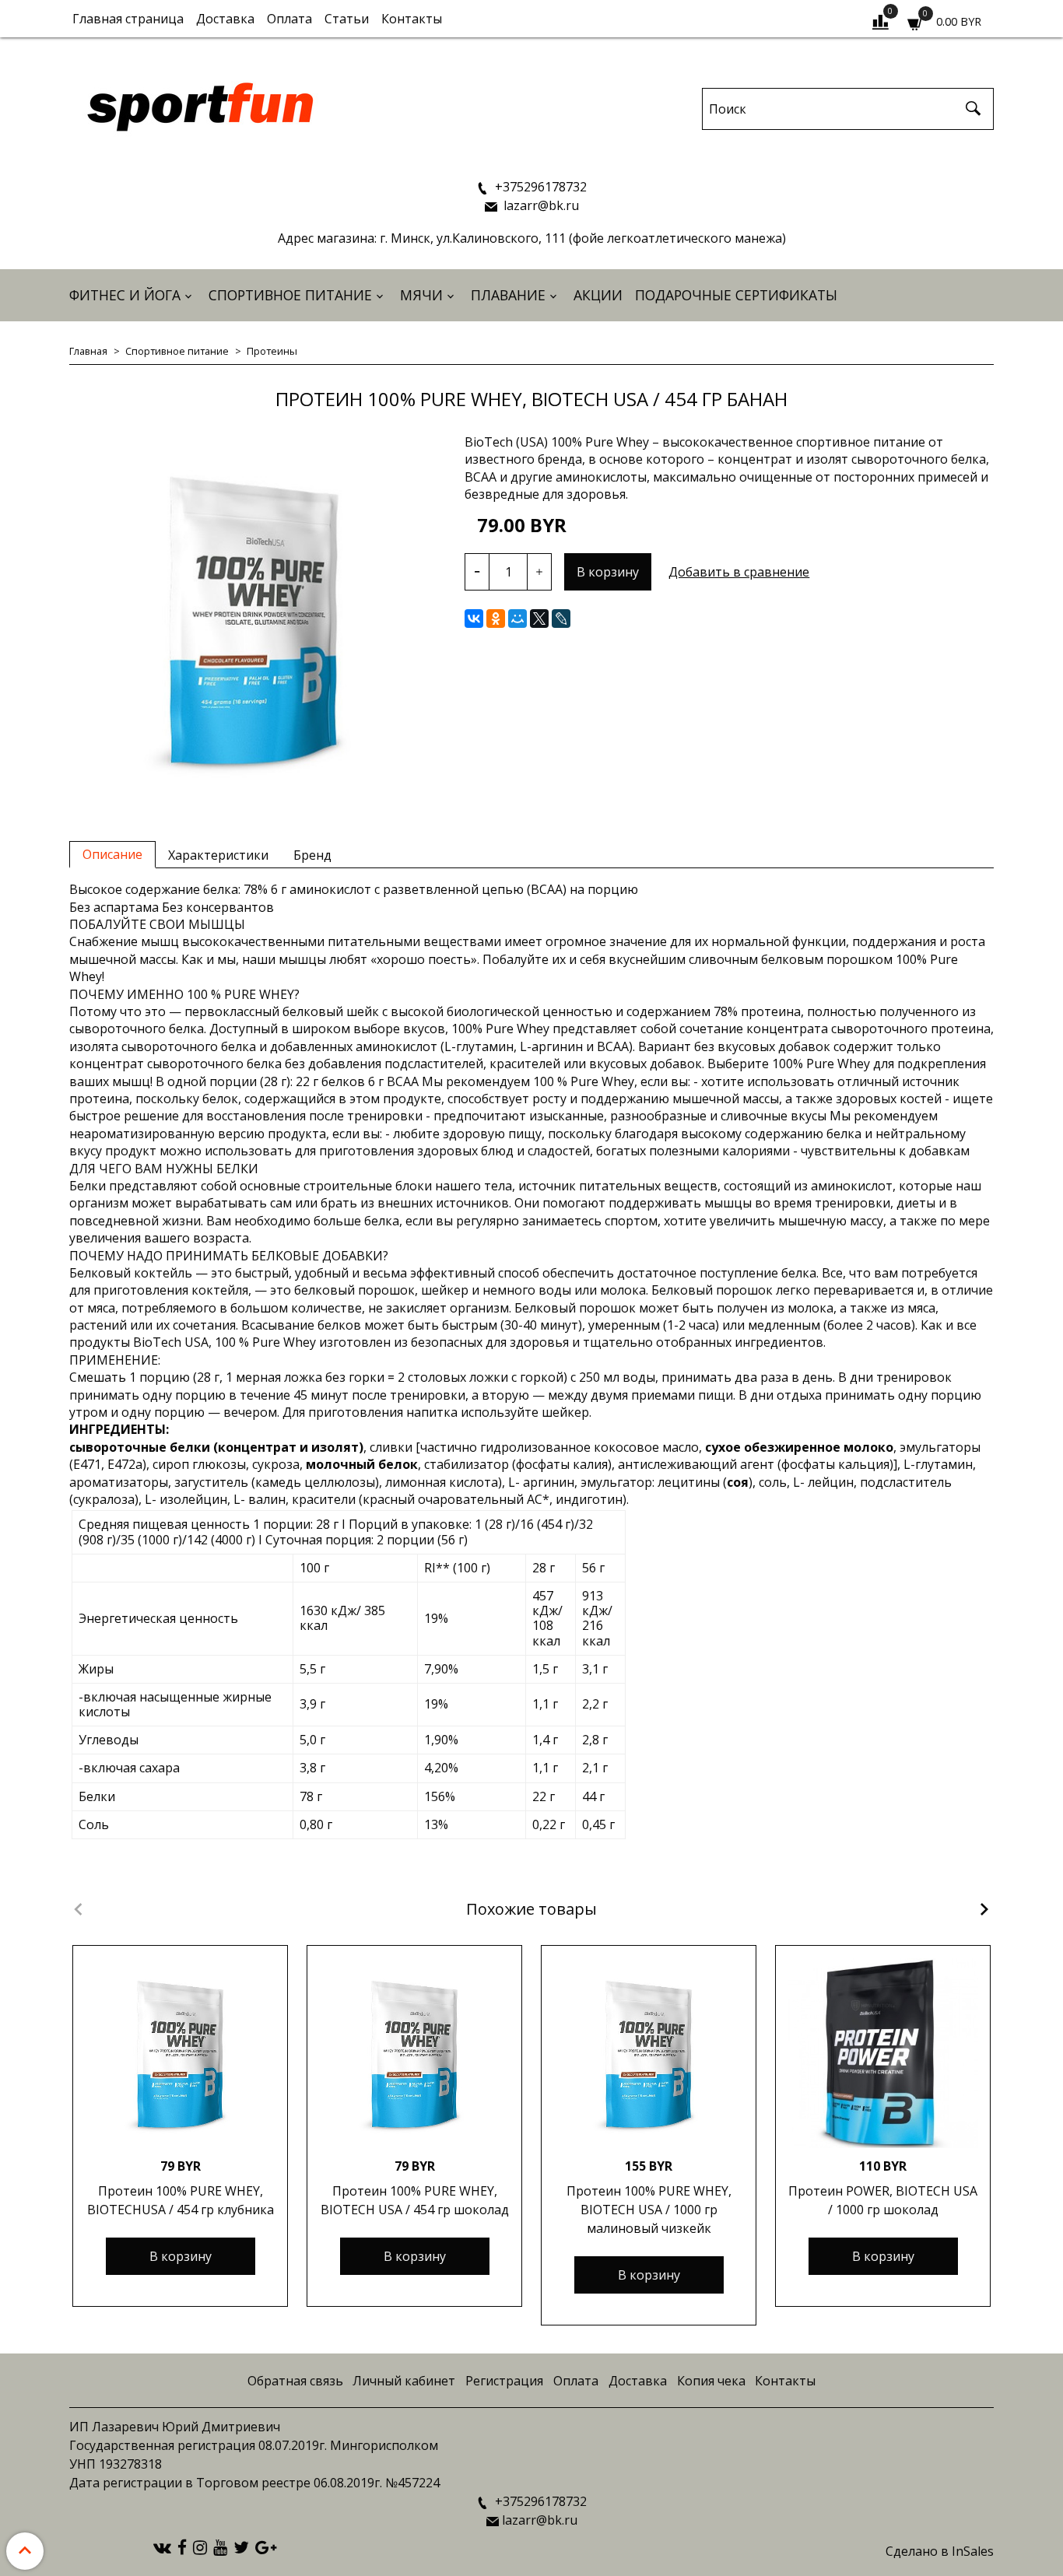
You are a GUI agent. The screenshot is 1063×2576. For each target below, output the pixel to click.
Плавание (508, 295)
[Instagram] (200, 2546)
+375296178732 (539, 187)
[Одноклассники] (496, 619)
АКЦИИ (598, 295)
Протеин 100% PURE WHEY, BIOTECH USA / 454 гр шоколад (415, 2200)
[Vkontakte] (162, 2546)
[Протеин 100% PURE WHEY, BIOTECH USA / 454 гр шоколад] (414, 2053)
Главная (88, 351)
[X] (539, 619)
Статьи (347, 19)
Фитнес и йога (125, 295)
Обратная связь (295, 2381)
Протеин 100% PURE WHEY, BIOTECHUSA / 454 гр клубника (181, 2200)
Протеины (272, 351)
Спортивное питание (290, 295)
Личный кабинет (404, 2381)
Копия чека (711, 2381)
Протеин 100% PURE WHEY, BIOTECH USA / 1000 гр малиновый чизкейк (649, 2210)
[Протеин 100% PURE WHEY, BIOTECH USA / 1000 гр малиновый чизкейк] (649, 2053)
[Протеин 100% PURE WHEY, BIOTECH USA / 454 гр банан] (254, 619)
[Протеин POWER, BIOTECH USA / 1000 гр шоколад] (883, 2053)
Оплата (289, 19)
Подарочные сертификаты (736, 295)
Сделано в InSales (940, 2551)
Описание (112, 854)
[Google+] (266, 2546)
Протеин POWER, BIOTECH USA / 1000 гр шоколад (883, 2200)
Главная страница (128, 19)
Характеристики (218, 855)
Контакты (412, 19)
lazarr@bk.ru (540, 205)
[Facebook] (182, 2546)
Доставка (225, 19)
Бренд (312, 855)
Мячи (421, 295)
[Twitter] (241, 2546)
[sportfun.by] (201, 105)
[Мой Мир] (517, 619)
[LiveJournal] (561, 619)
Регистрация (504, 2381)
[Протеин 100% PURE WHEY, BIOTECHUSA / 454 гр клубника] (180, 2053)
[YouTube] (220, 2546)
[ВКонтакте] (474, 619)
